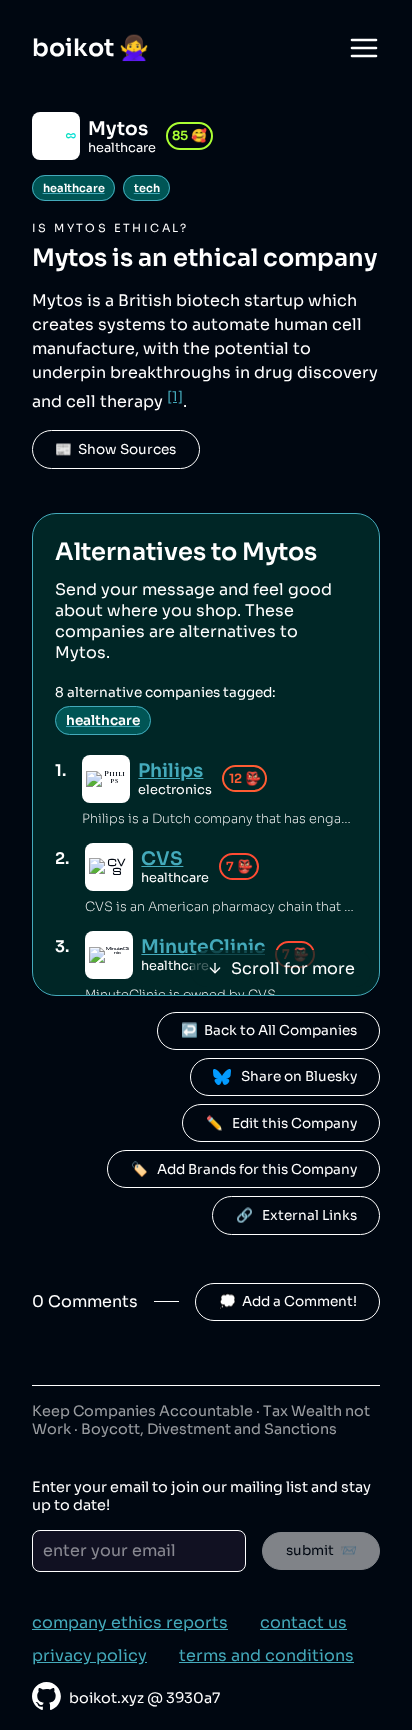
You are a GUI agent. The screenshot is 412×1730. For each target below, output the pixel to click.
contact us (303, 1622)
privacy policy (89, 1655)
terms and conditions (266, 1655)
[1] (175, 396)
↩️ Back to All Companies (269, 1030)
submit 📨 (321, 1550)
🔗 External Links (296, 1215)
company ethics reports (130, 1622)
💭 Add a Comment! (288, 1301)
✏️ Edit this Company (281, 1123)
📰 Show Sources (115, 449)
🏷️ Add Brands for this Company (244, 1169)
